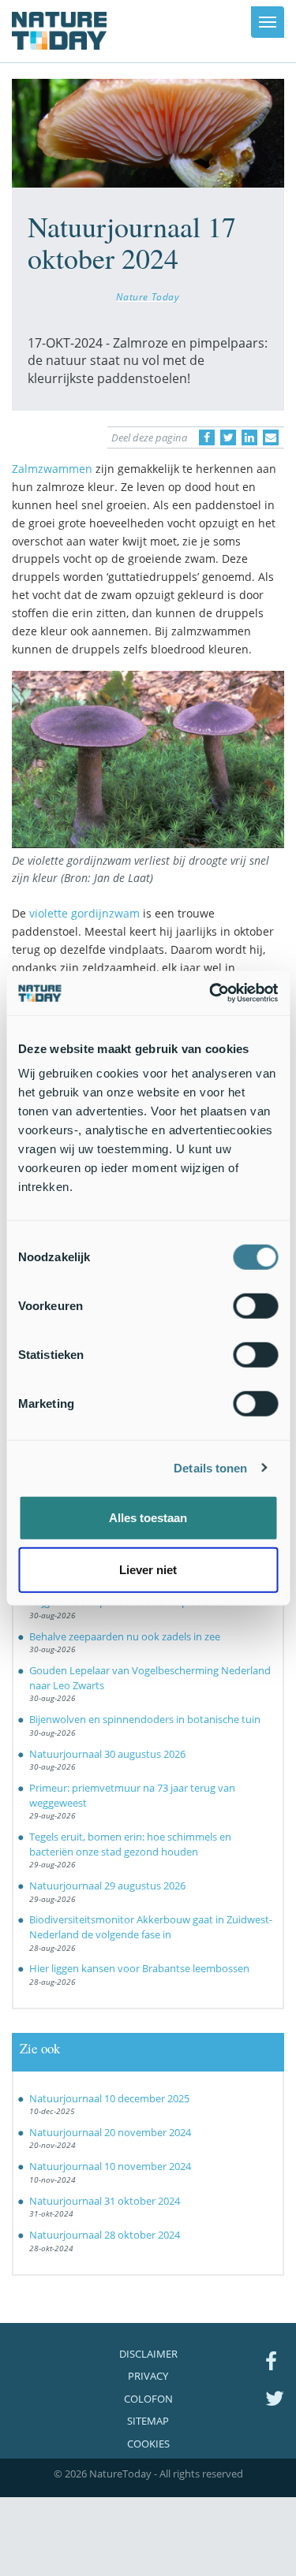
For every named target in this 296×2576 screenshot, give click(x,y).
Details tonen (210, 1467)
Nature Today (148, 296)
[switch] (255, 1306)
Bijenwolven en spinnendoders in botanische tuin (145, 1719)
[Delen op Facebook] (207, 437)
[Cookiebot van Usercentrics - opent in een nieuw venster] (211, 993)
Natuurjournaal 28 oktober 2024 (105, 2235)
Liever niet (148, 1569)
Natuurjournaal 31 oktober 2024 (105, 2201)
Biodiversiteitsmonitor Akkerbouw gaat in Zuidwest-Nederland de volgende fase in (151, 1927)
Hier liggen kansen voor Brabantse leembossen (139, 1968)
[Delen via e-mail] (271, 437)
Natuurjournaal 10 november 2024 (110, 2166)
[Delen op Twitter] (228, 437)
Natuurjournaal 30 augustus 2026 (107, 1754)
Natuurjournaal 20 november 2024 (110, 2132)
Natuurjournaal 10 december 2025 (109, 2098)
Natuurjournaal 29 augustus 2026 (107, 1885)
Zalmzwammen (52, 469)
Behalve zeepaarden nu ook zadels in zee (125, 1636)
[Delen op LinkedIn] (249, 437)
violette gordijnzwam (84, 913)
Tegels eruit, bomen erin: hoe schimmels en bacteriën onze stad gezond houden (130, 1844)
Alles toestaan (148, 1518)
